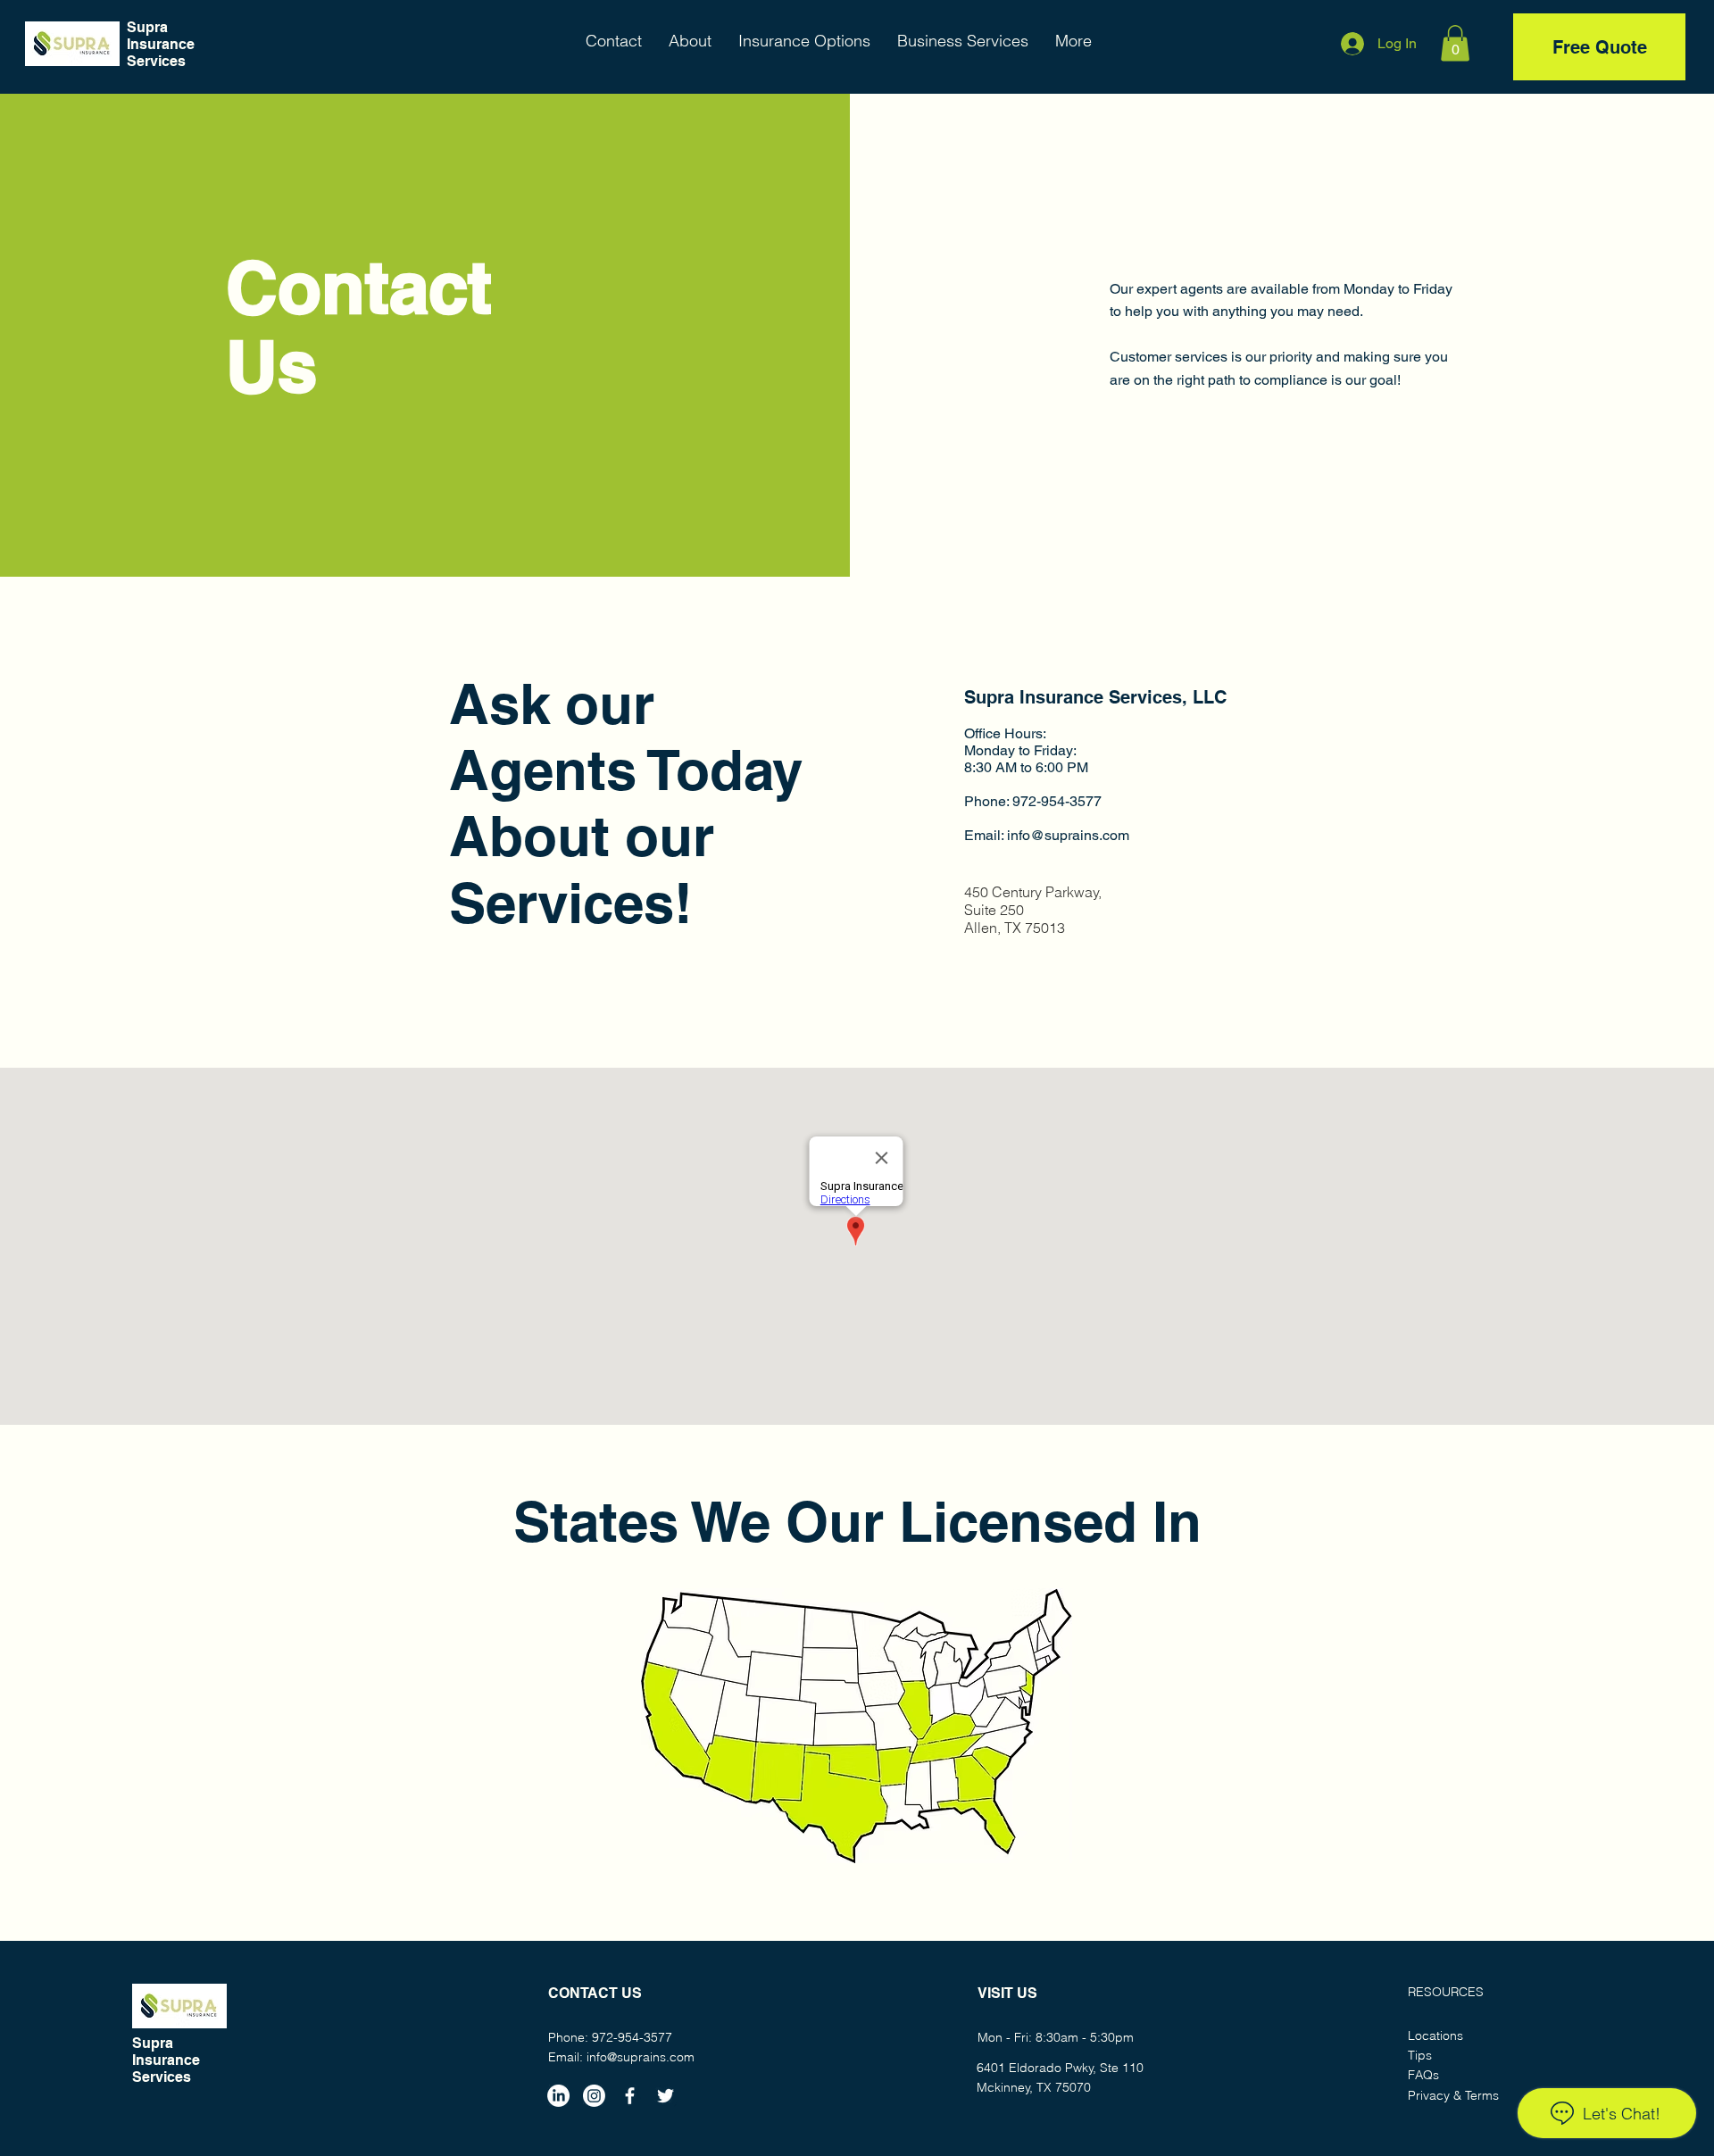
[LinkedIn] (558, 2096)
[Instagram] (594, 2096)
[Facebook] (630, 2096)
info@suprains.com (1068, 835)
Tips (1420, 2055)
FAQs (1423, 2075)
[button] (1455, 43)
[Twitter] (666, 2096)
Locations (1435, 2035)
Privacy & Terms (1453, 2095)
